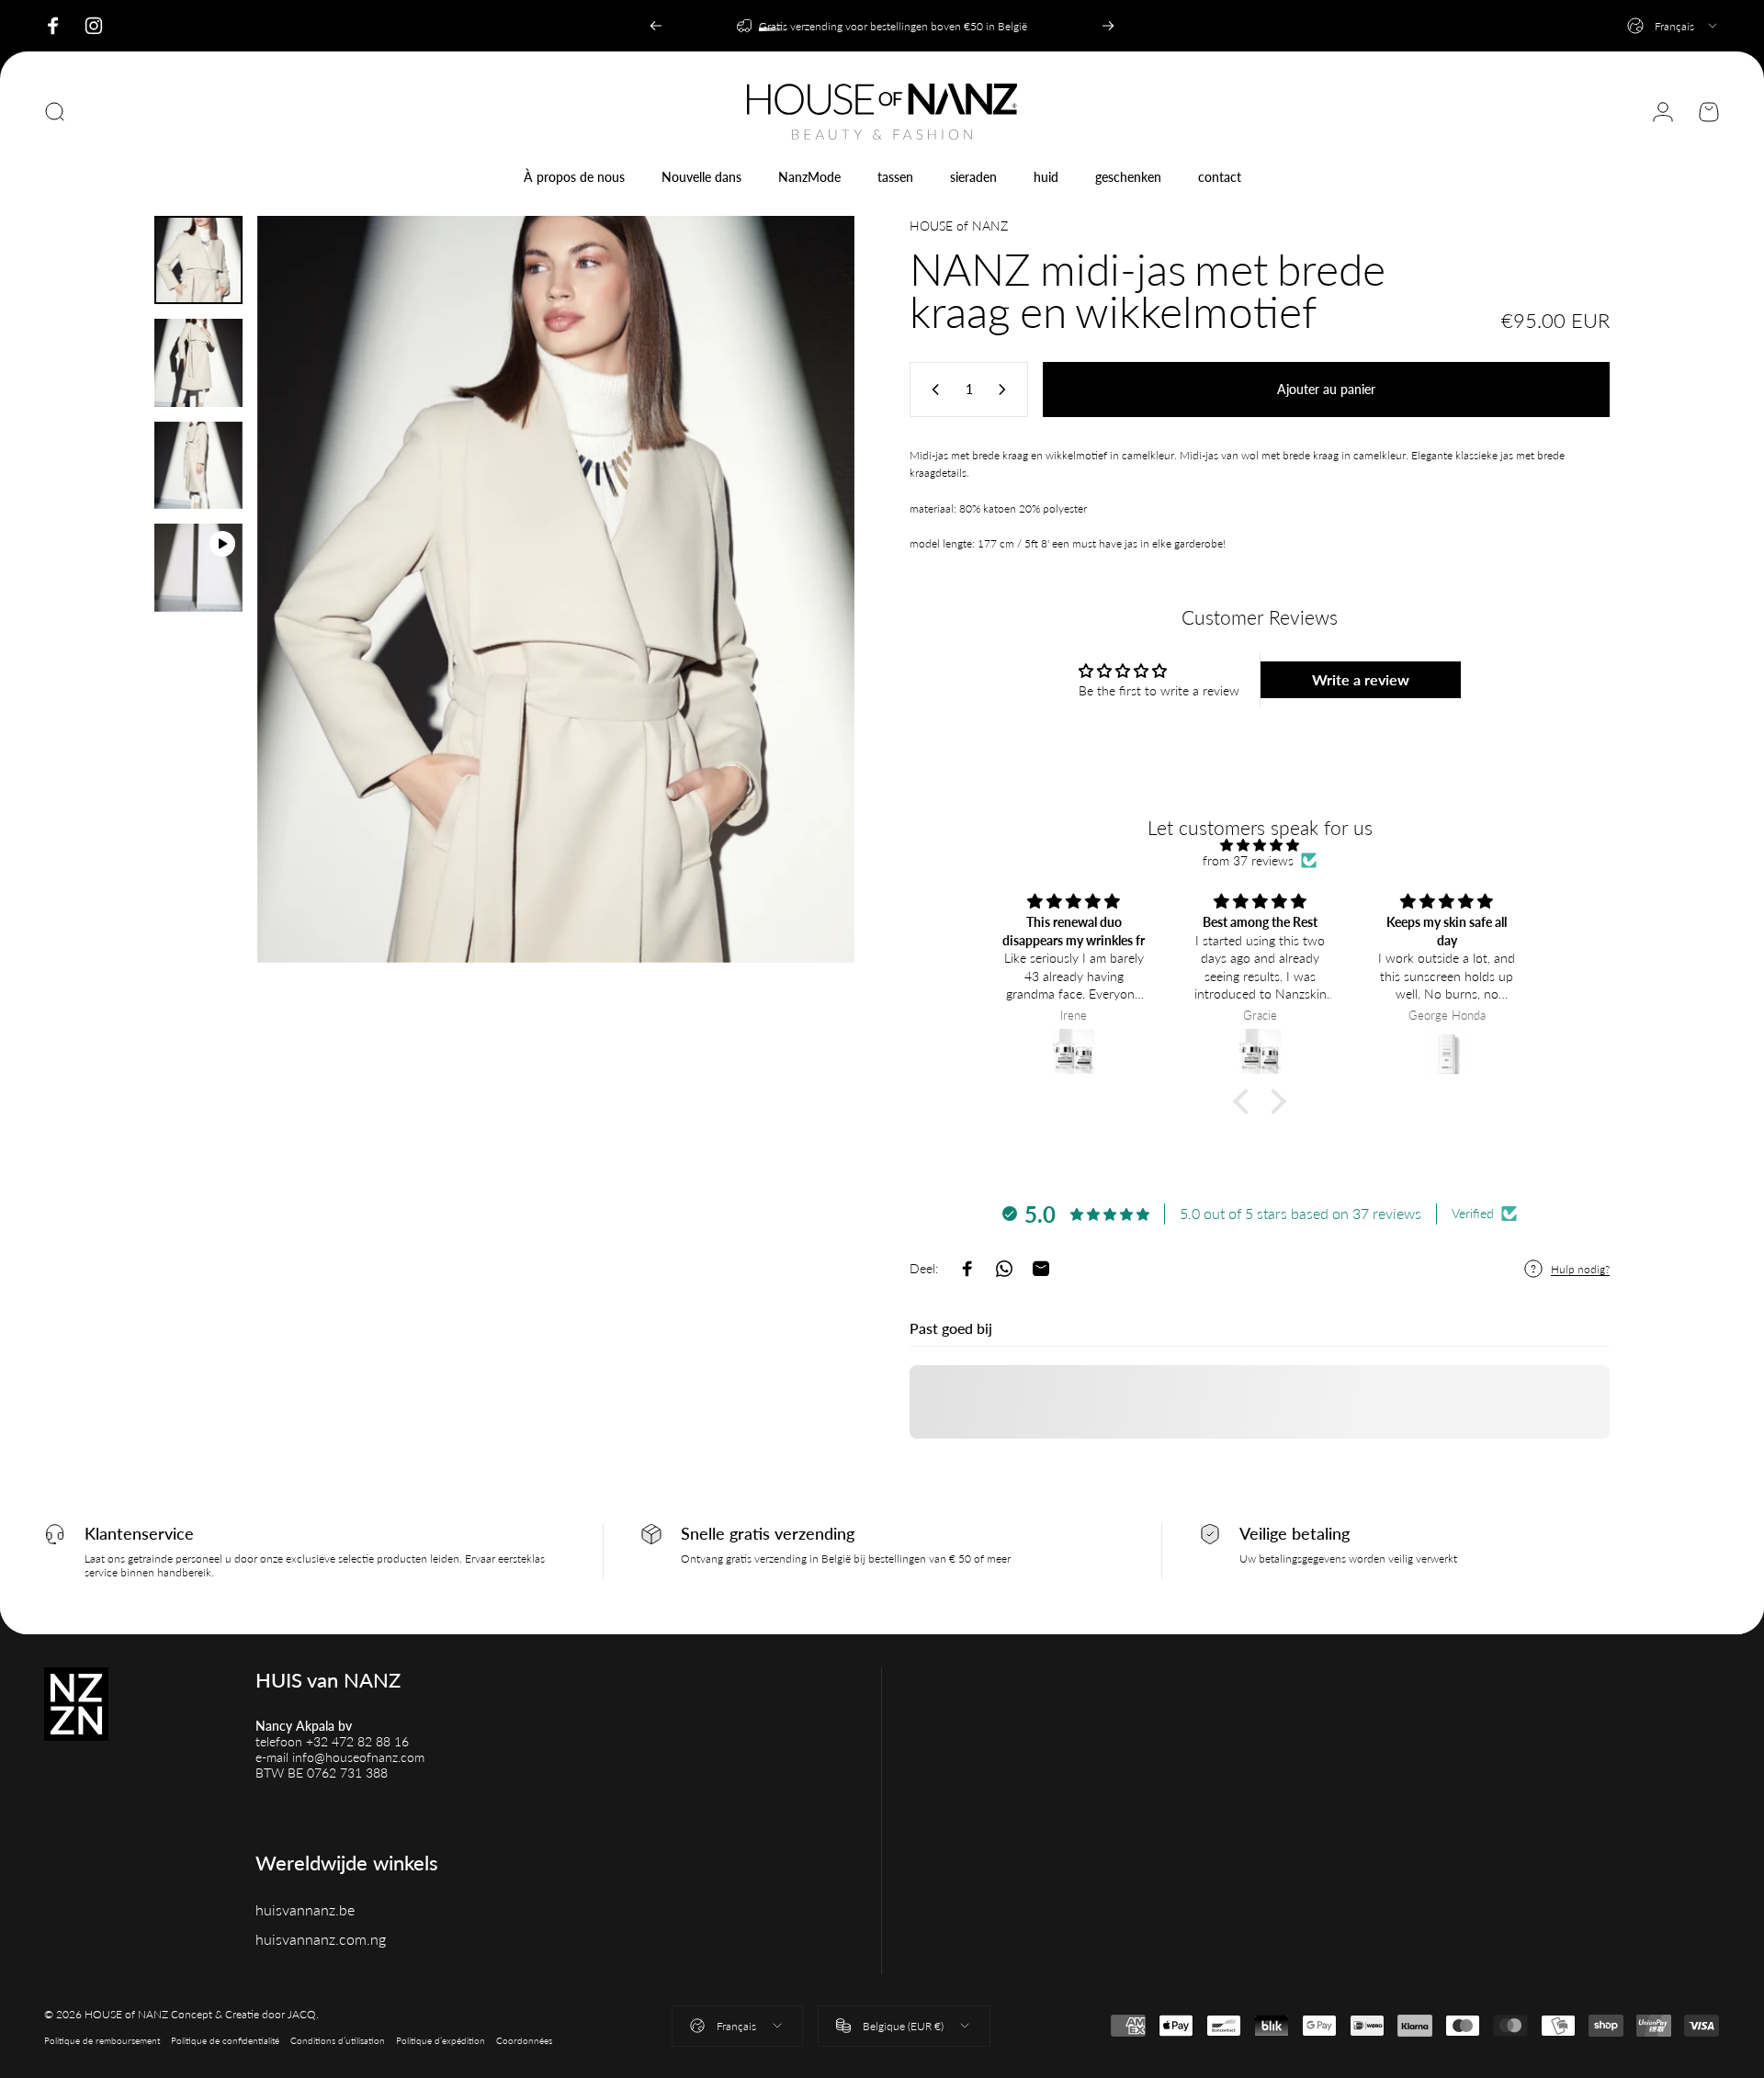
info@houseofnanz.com (358, 1757)
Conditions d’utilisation (338, 2040)
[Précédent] (656, 26)
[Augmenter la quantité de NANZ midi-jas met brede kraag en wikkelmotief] (1006, 390)
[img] (1260, 845)
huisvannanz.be (305, 1909)
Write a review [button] (1361, 679)
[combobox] (1674, 26)
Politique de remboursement (102, 2040)
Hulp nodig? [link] (1580, 1269)
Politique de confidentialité (225, 2040)
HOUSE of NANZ (959, 226)
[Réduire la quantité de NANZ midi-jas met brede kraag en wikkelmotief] (932, 390)
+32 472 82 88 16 (357, 1741)
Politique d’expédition (441, 2040)
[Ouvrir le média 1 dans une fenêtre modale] (556, 589)
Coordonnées (524, 2040)
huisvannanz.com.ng (321, 1939)
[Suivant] (1108, 26)
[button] (1246, 1101)
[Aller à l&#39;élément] (198, 260)
